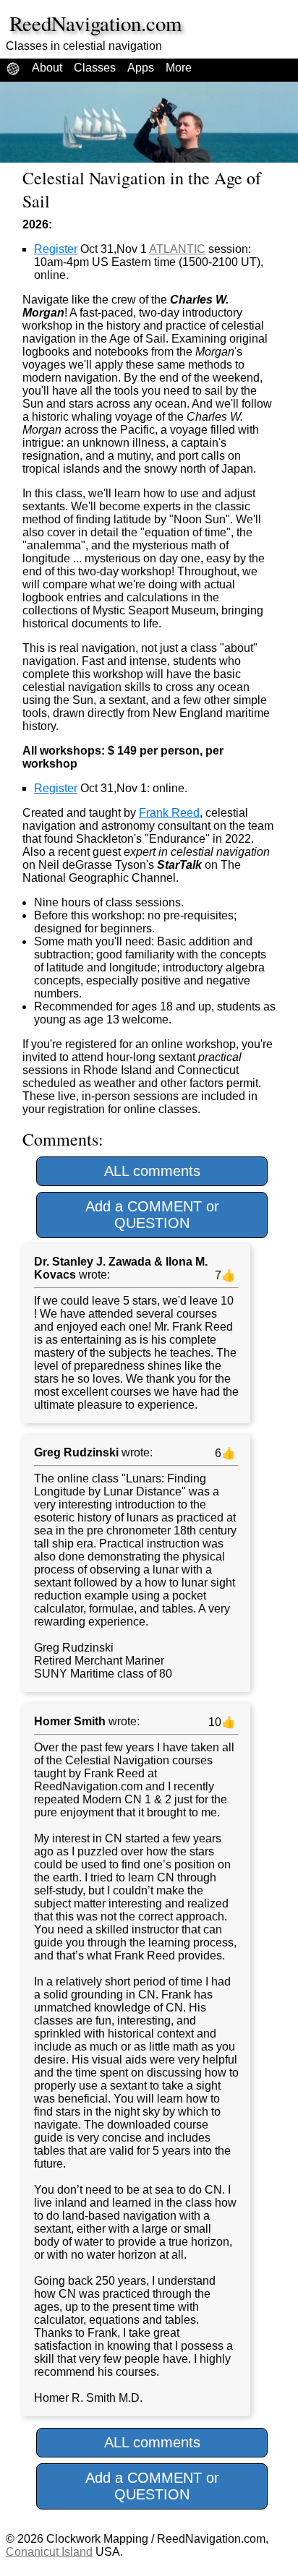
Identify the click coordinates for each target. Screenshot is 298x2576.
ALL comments (152, 1171)
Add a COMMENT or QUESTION (152, 1215)
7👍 (224, 1275)
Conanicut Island (49, 2552)
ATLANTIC (177, 249)
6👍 (224, 1453)
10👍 (221, 1722)
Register (56, 249)
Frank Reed (169, 813)
